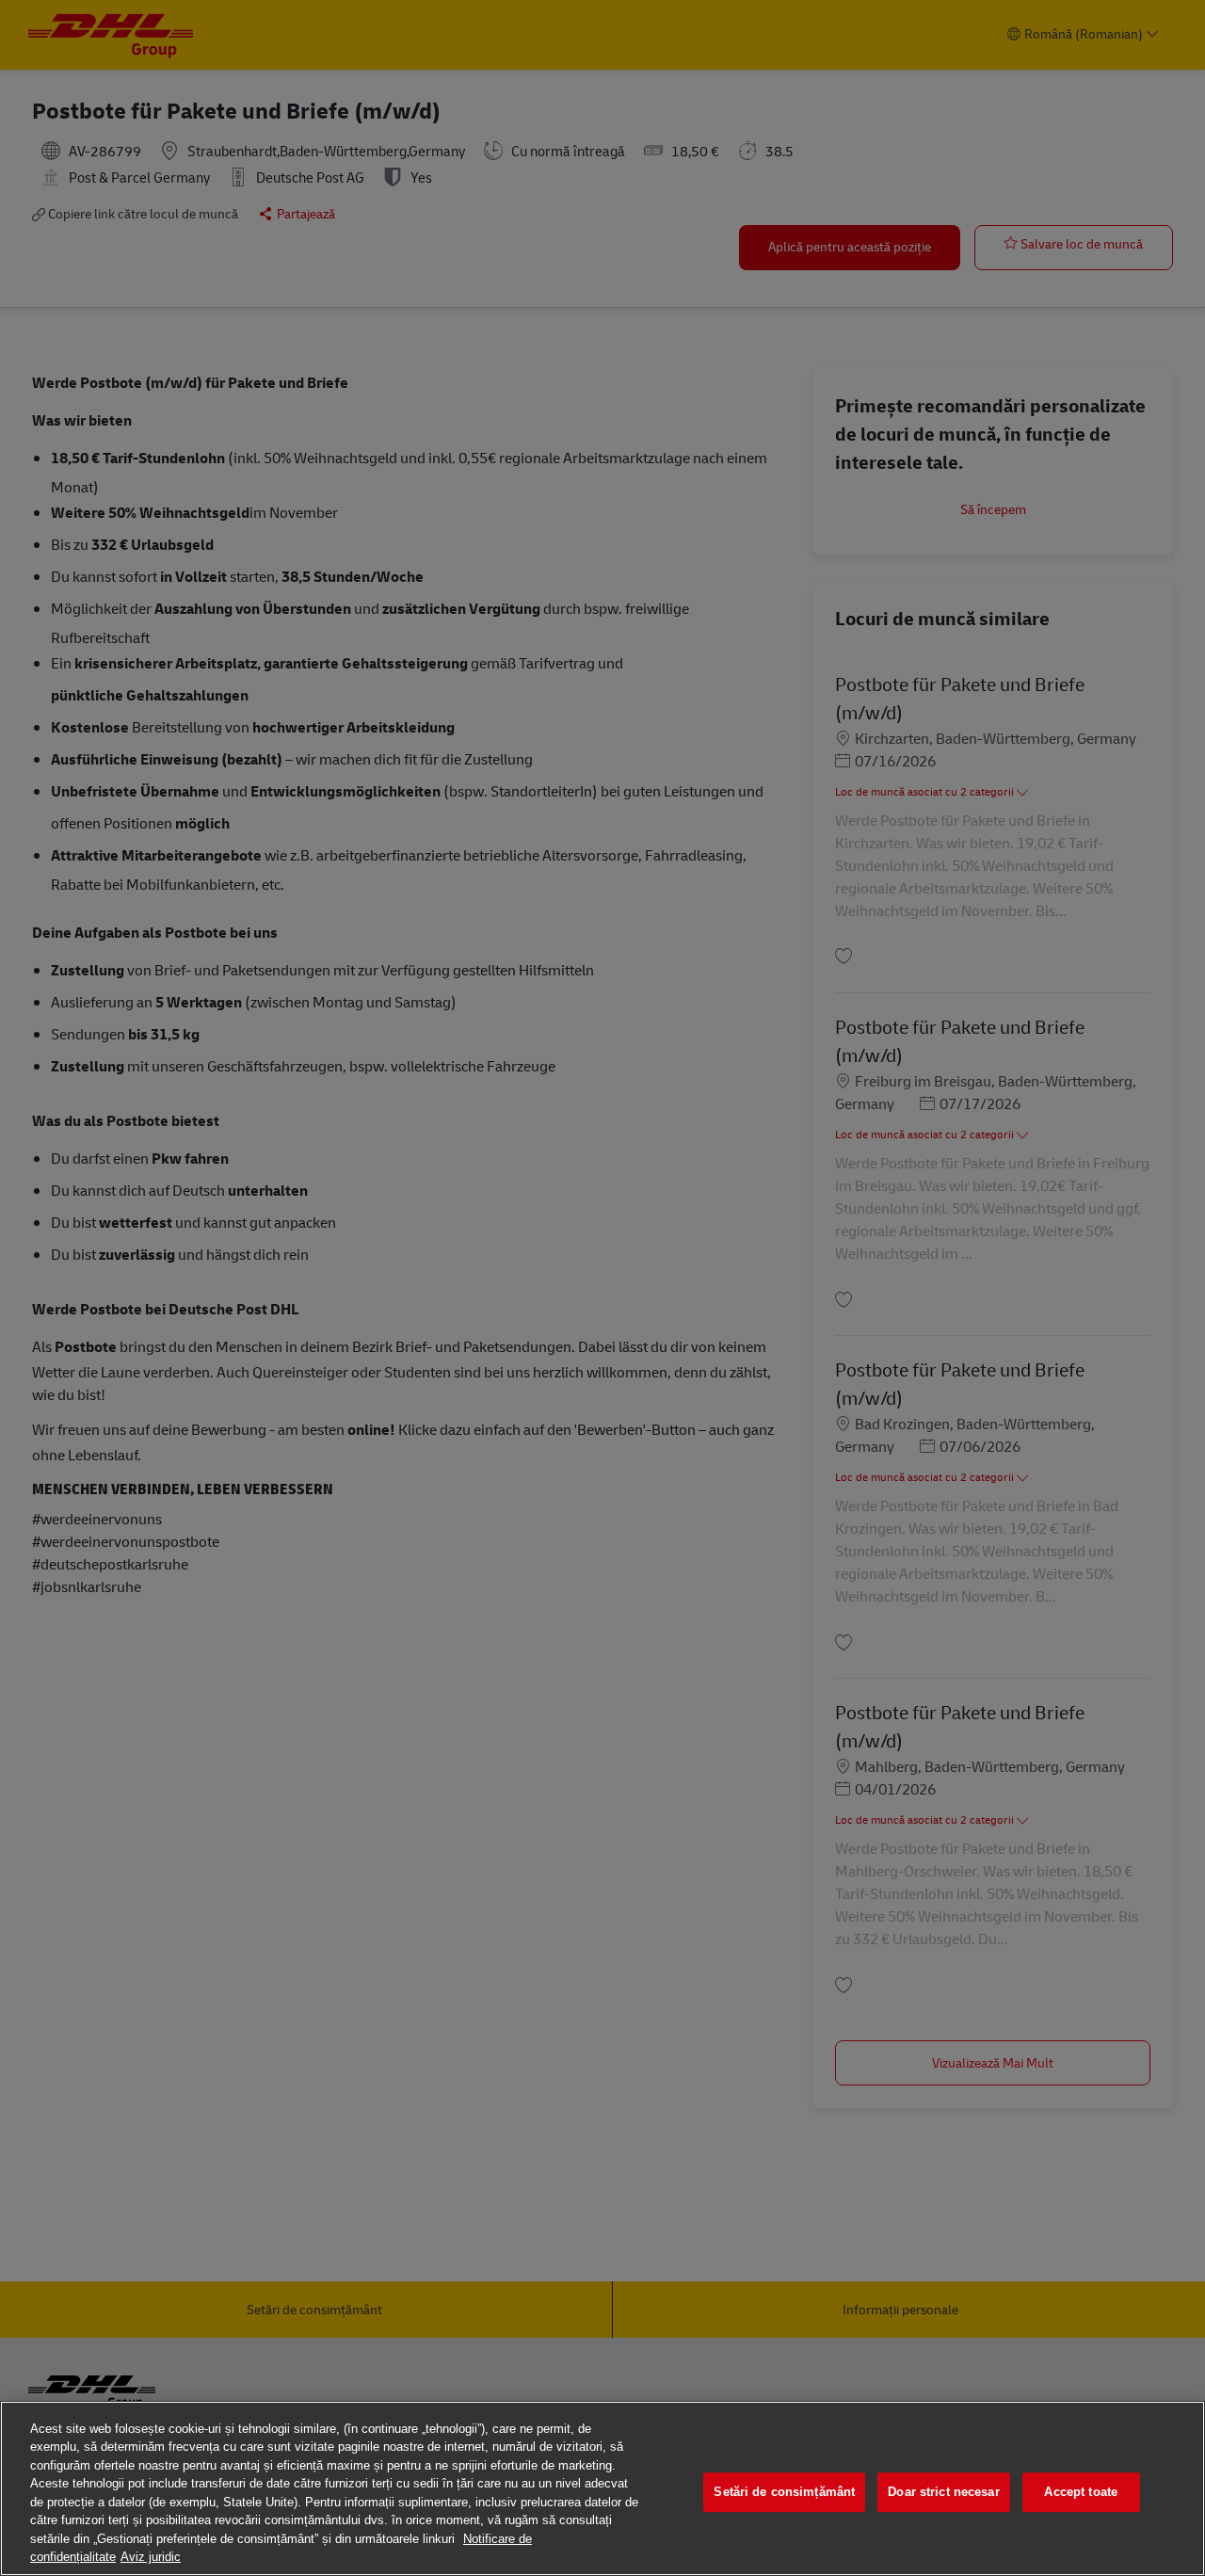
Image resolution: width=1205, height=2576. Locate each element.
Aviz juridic (151, 2557)
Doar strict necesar (943, 2492)
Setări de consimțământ (784, 2492)
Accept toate (1081, 2492)
